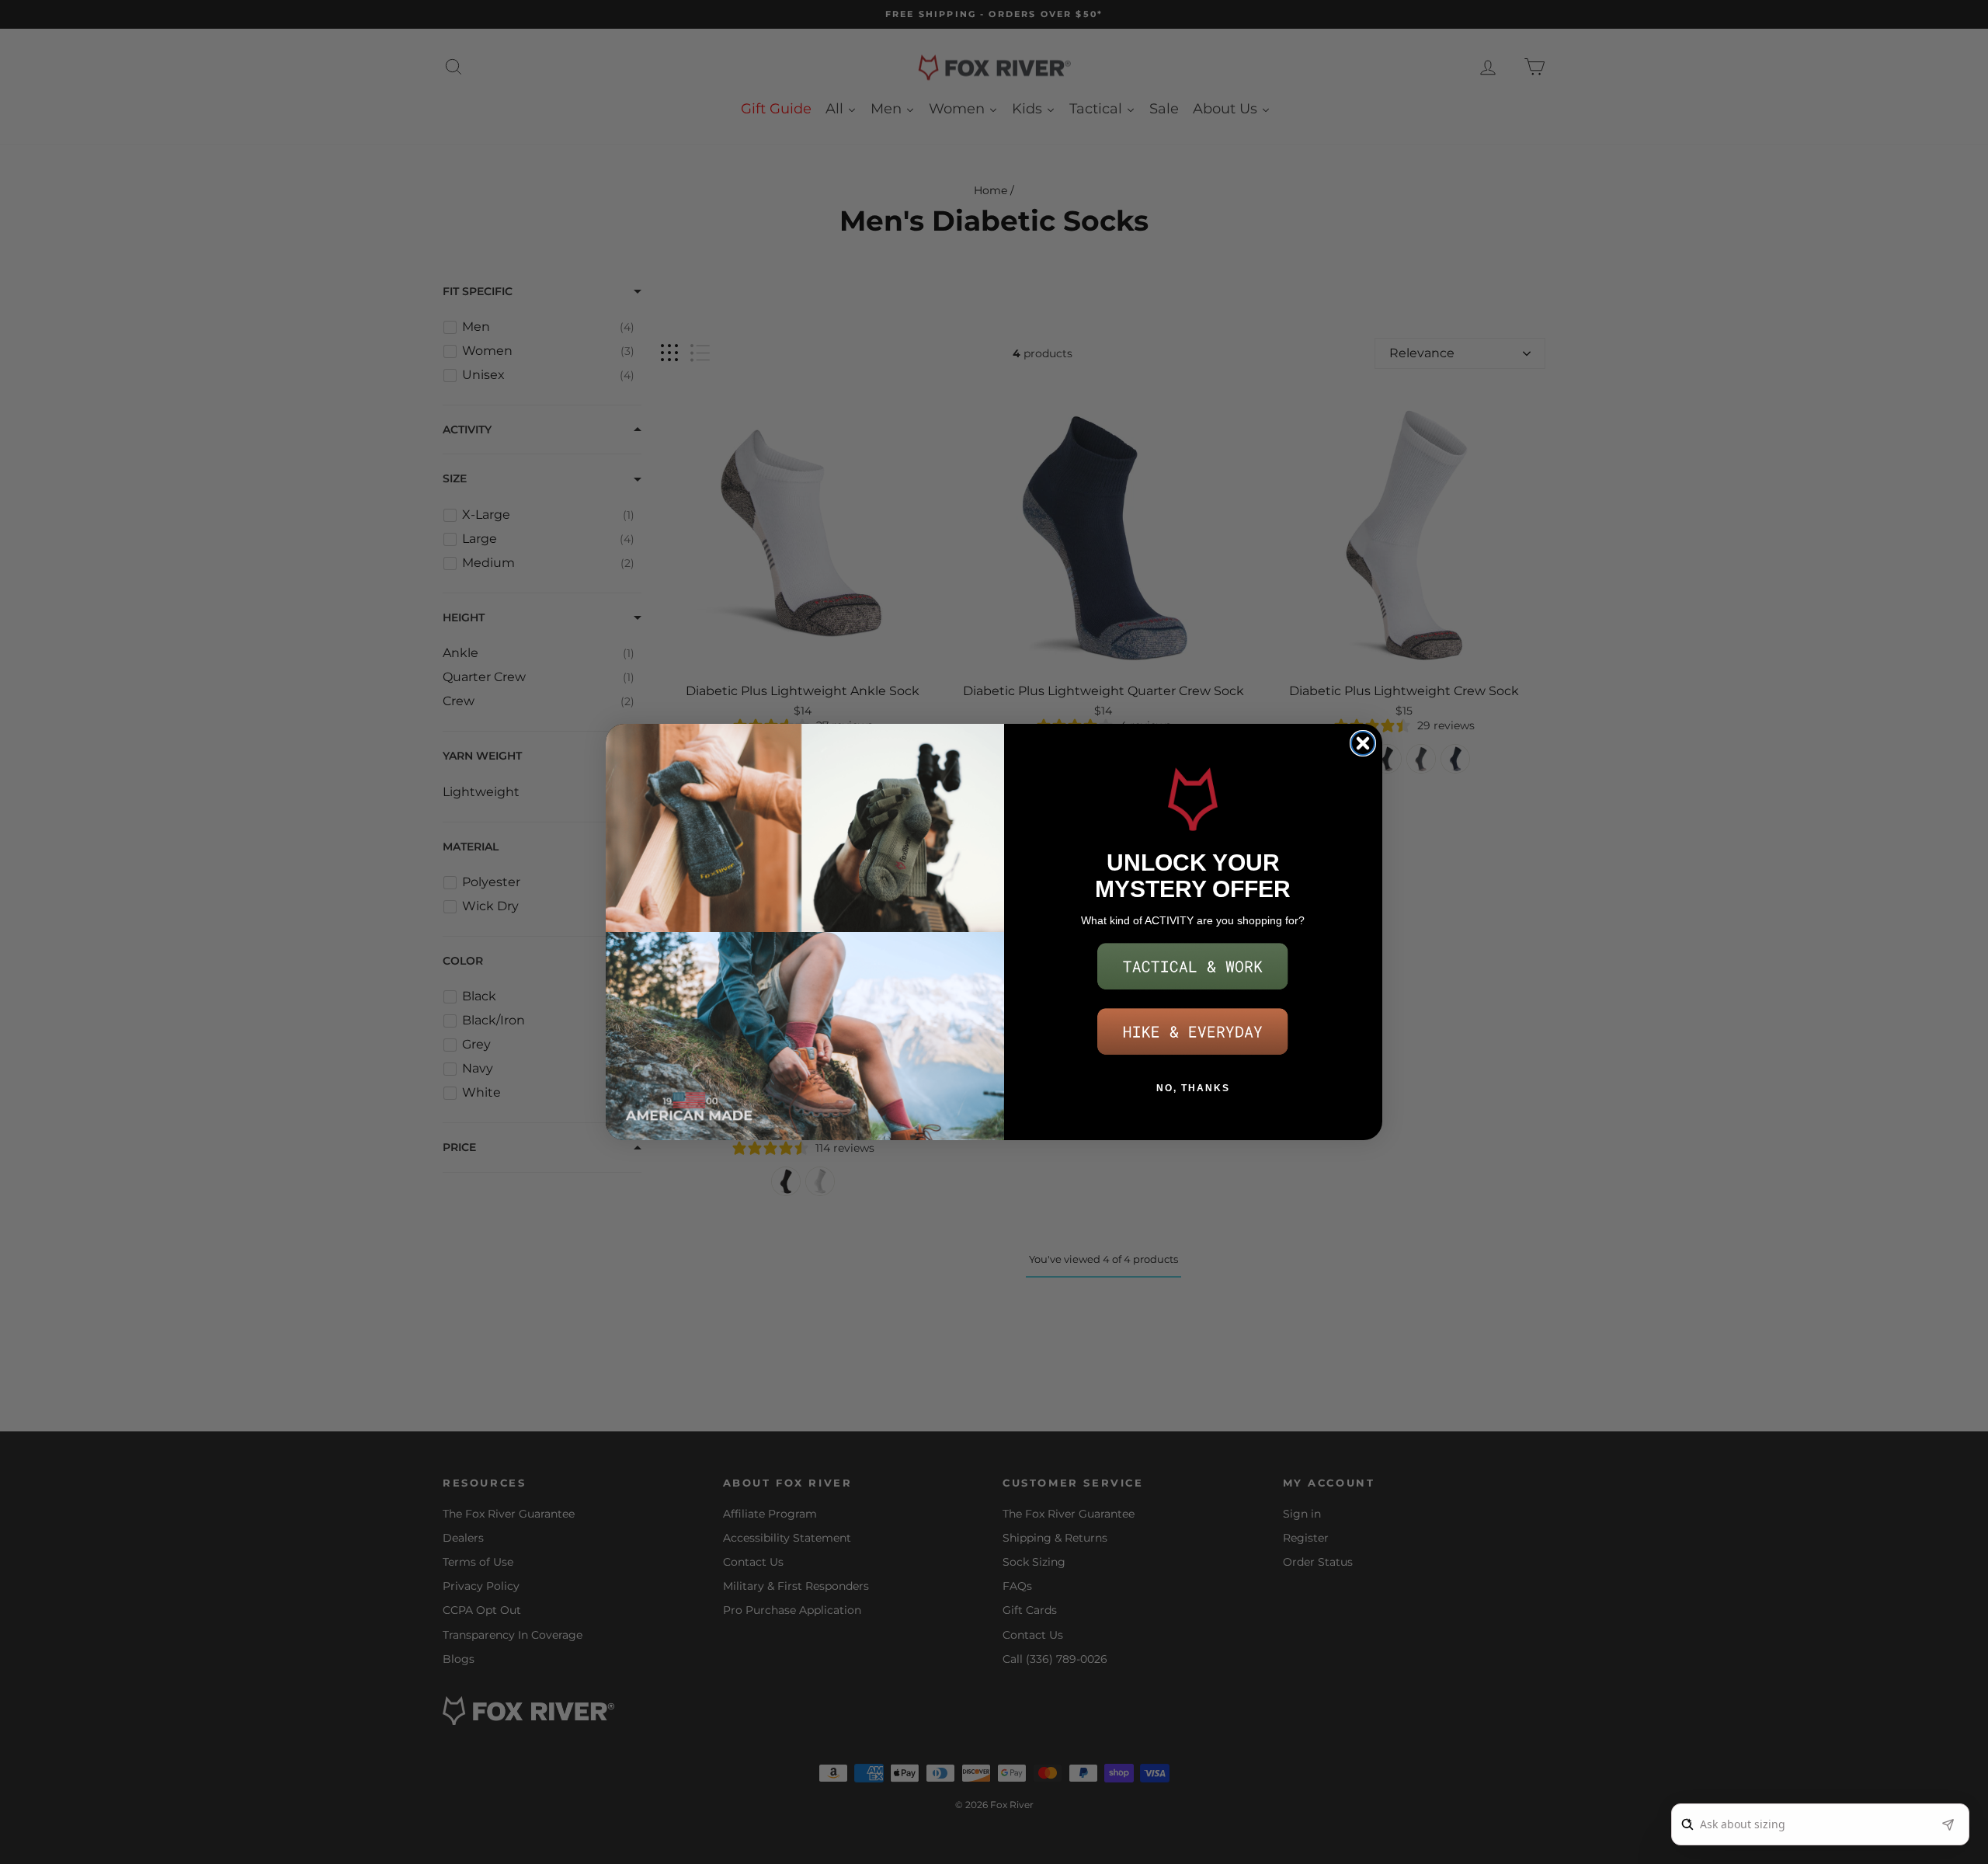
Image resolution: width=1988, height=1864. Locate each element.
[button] (1193, 967)
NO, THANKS (1193, 1088)
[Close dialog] (1363, 743)
